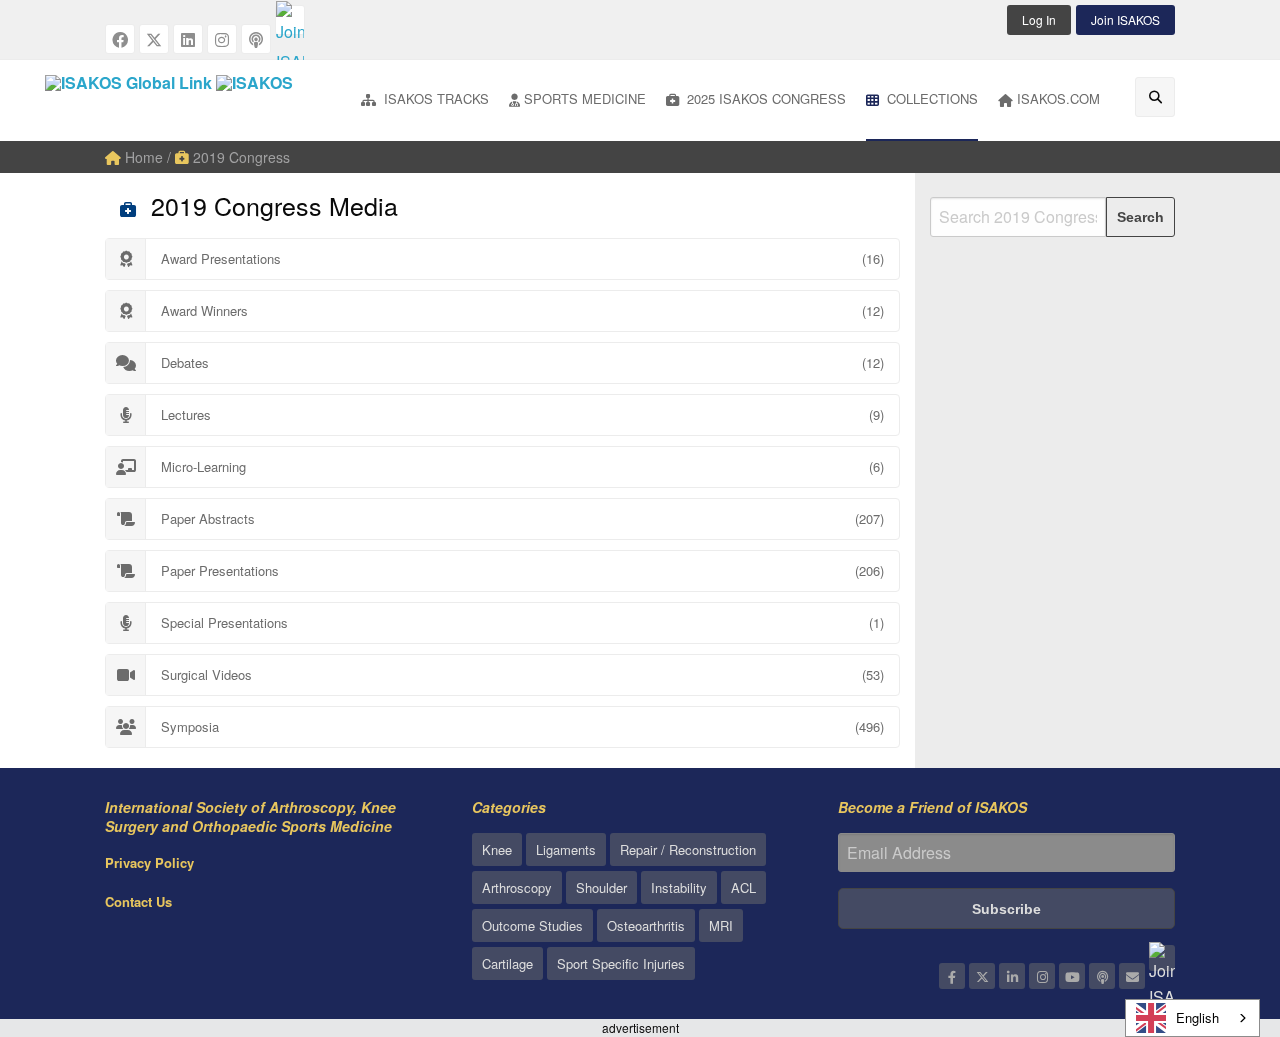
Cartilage (507, 963)
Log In (1039, 19)
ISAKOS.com (1058, 98)
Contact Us (138, 901)
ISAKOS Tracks (434, 98)
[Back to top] (1215, 912)
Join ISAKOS (1125, 19)
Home (142, 157)
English (1197, 1017)
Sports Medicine (585, 98)
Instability (679, 887)
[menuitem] (425, 100)
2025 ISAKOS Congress (764, 98)
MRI (721, 925)
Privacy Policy (149, 862)
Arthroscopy (517, 887)
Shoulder (601, 887)
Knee (497, 849)
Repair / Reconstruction (688, 849)
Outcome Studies (532, 925)
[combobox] (1192, 1018)
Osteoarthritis (646, 925)
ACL (743, 887)
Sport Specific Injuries (621, 963)
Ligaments (566, 849)
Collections (930, 98)
